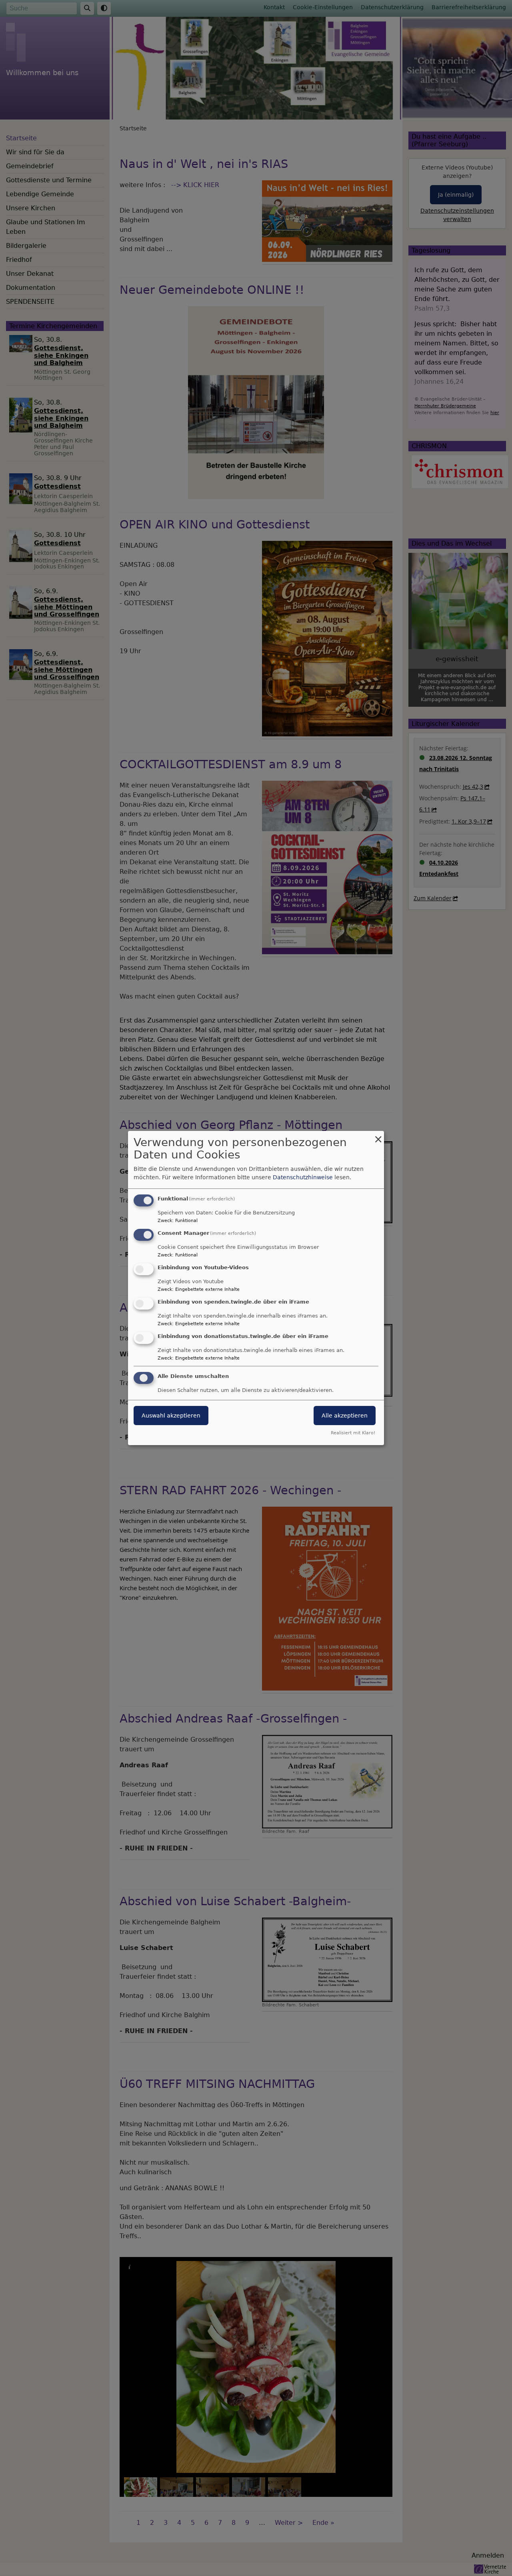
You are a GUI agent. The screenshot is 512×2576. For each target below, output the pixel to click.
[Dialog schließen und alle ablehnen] (378, 1136)
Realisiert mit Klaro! (353, 1433)
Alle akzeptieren (345, 1416)
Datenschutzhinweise (303, 1177)
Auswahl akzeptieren (171, 1416)
